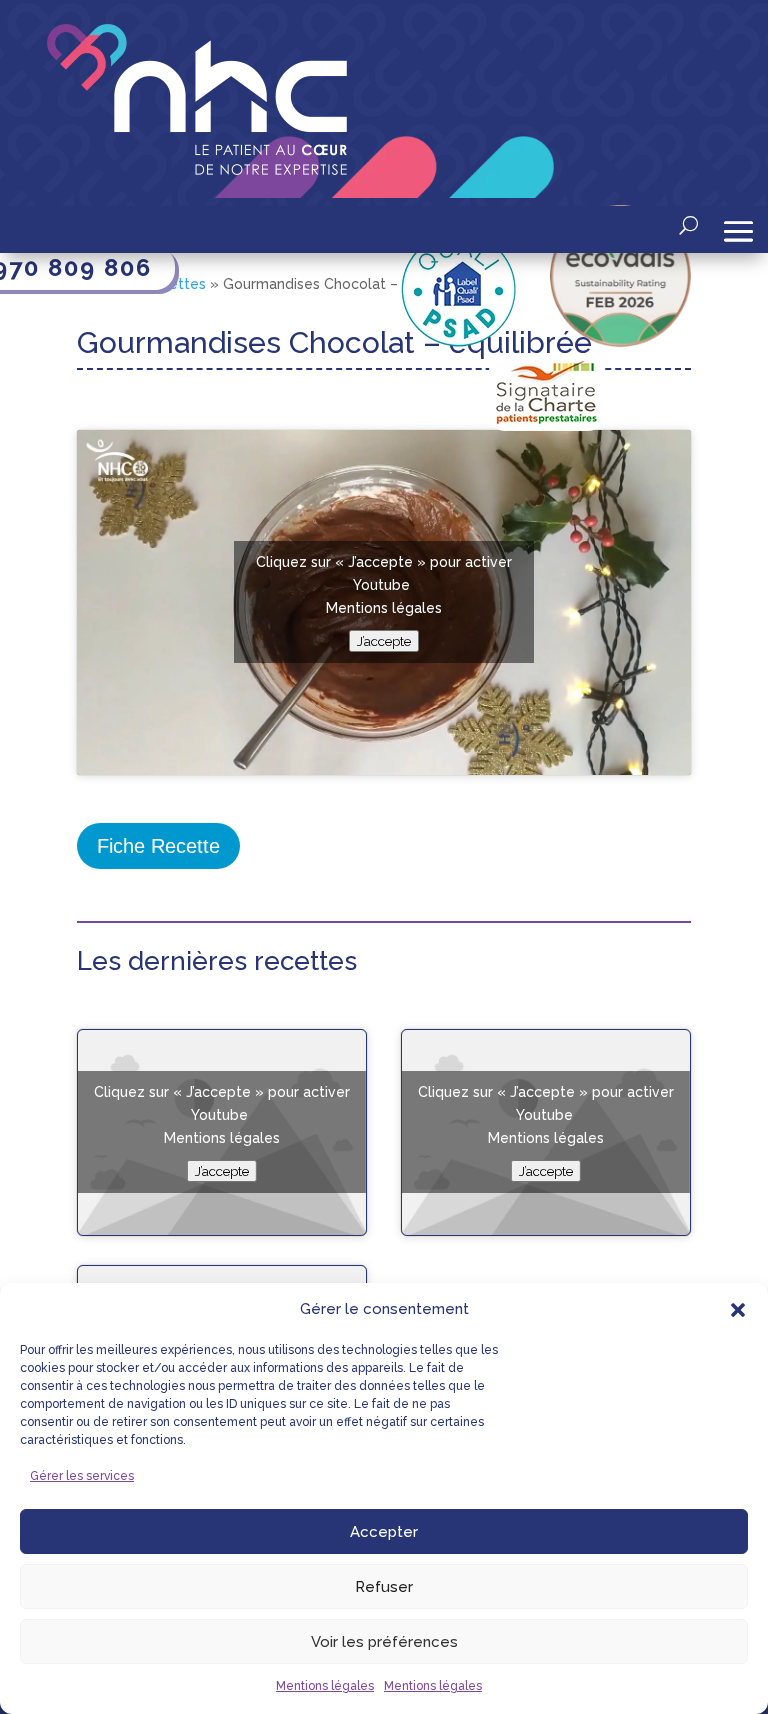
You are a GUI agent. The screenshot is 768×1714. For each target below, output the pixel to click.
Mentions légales (325, 1686)
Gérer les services (82, 1476)
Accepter (384, 1532)
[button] (738, 1310)
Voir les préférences (384, 1642)
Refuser (384, 1587)
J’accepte (384, 641)
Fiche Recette (158, 846)
